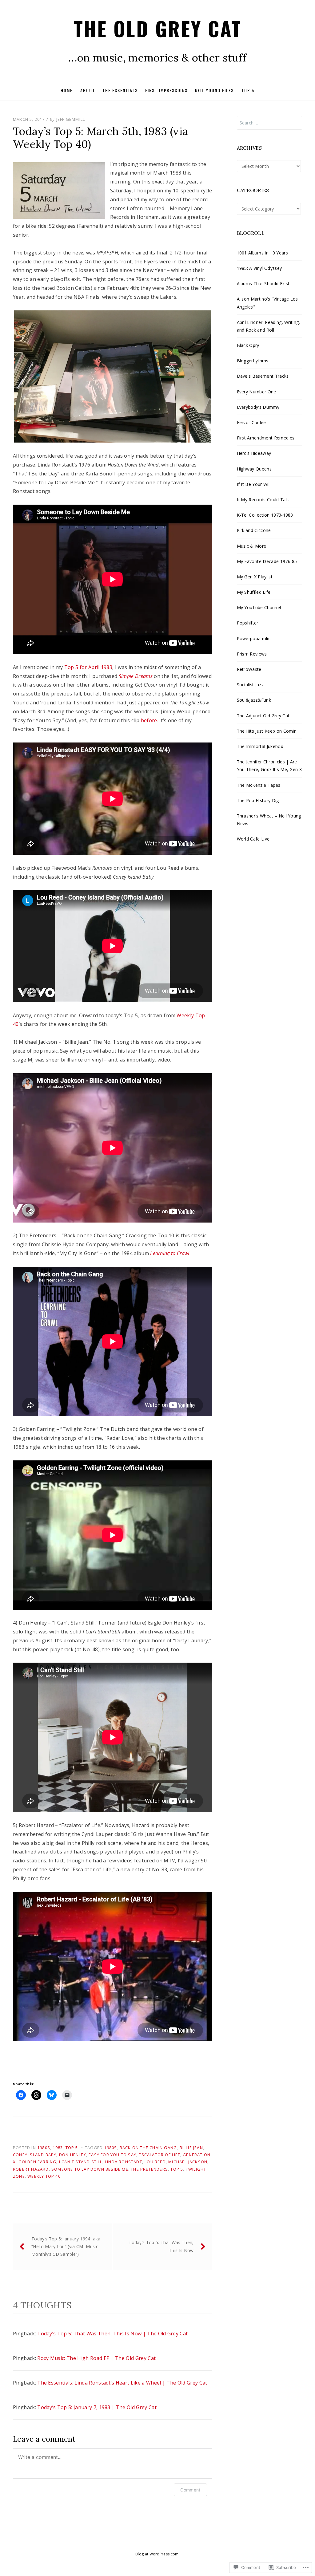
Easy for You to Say (112, 2155)
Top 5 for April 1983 (88, 667)
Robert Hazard (31, 2169)
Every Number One (257, 392)
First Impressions (166, 90)
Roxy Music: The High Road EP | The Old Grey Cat (96, 2358)
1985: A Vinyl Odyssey (259, 268)
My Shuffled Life (254, 592)
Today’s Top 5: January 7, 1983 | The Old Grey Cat (97, 2407)
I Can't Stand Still (81, 2162)
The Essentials (120, 90)
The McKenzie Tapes (259, 785)
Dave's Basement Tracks (263, 376)
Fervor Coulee (251, 422)
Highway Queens (254, 469)
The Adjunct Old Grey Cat (263, 716)
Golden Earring (38, 2162)
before (149, 720)
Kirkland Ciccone (254, 530)
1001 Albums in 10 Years (262, 253)
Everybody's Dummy (258, 407)
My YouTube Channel (259, 607)
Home (67, 90)
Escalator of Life (159, 2155)
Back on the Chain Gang (148, 2148)
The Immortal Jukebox (260, 746)
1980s (44, 2148)
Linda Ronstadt (124, 2162)
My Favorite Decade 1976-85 (267, 561)
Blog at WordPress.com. (157, 2554)
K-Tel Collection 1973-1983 (265, 515)
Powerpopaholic (254, 638)
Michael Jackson (188, 2162)
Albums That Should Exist (263, 284)
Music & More (252, 546)
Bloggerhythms (253, 361)
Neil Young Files (214, 90)
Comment (190, 2490)
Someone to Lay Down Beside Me (90, 2169)
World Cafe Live (253, 839)
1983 (58, 2148)
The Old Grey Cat (158, 28)
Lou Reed (155, 2162)
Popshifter (248, 623)
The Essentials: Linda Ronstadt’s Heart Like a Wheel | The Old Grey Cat (122, 2383)
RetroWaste (249, 669)
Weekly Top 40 (44, 2176)
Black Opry (248, 345)
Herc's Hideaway (254, 453)
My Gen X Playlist (255, 577)
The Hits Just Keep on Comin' (267, 731)
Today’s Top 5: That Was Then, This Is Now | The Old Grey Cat (112, 2334)
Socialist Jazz (250, 685)
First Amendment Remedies (266, 438)
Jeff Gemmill (71, 119)
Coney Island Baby (35, 2155)
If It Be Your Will (254, 484)
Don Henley (73, 2155)
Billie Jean (191, 2148)
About (88, 90)
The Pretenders (149, 2169)
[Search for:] (270, 123)
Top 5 (248, 90)
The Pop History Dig (258, 800)
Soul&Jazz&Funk (254, 700)
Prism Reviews (252, 654)
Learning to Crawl (170, 1253)
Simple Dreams (136, 676)
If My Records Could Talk (263, 500)
